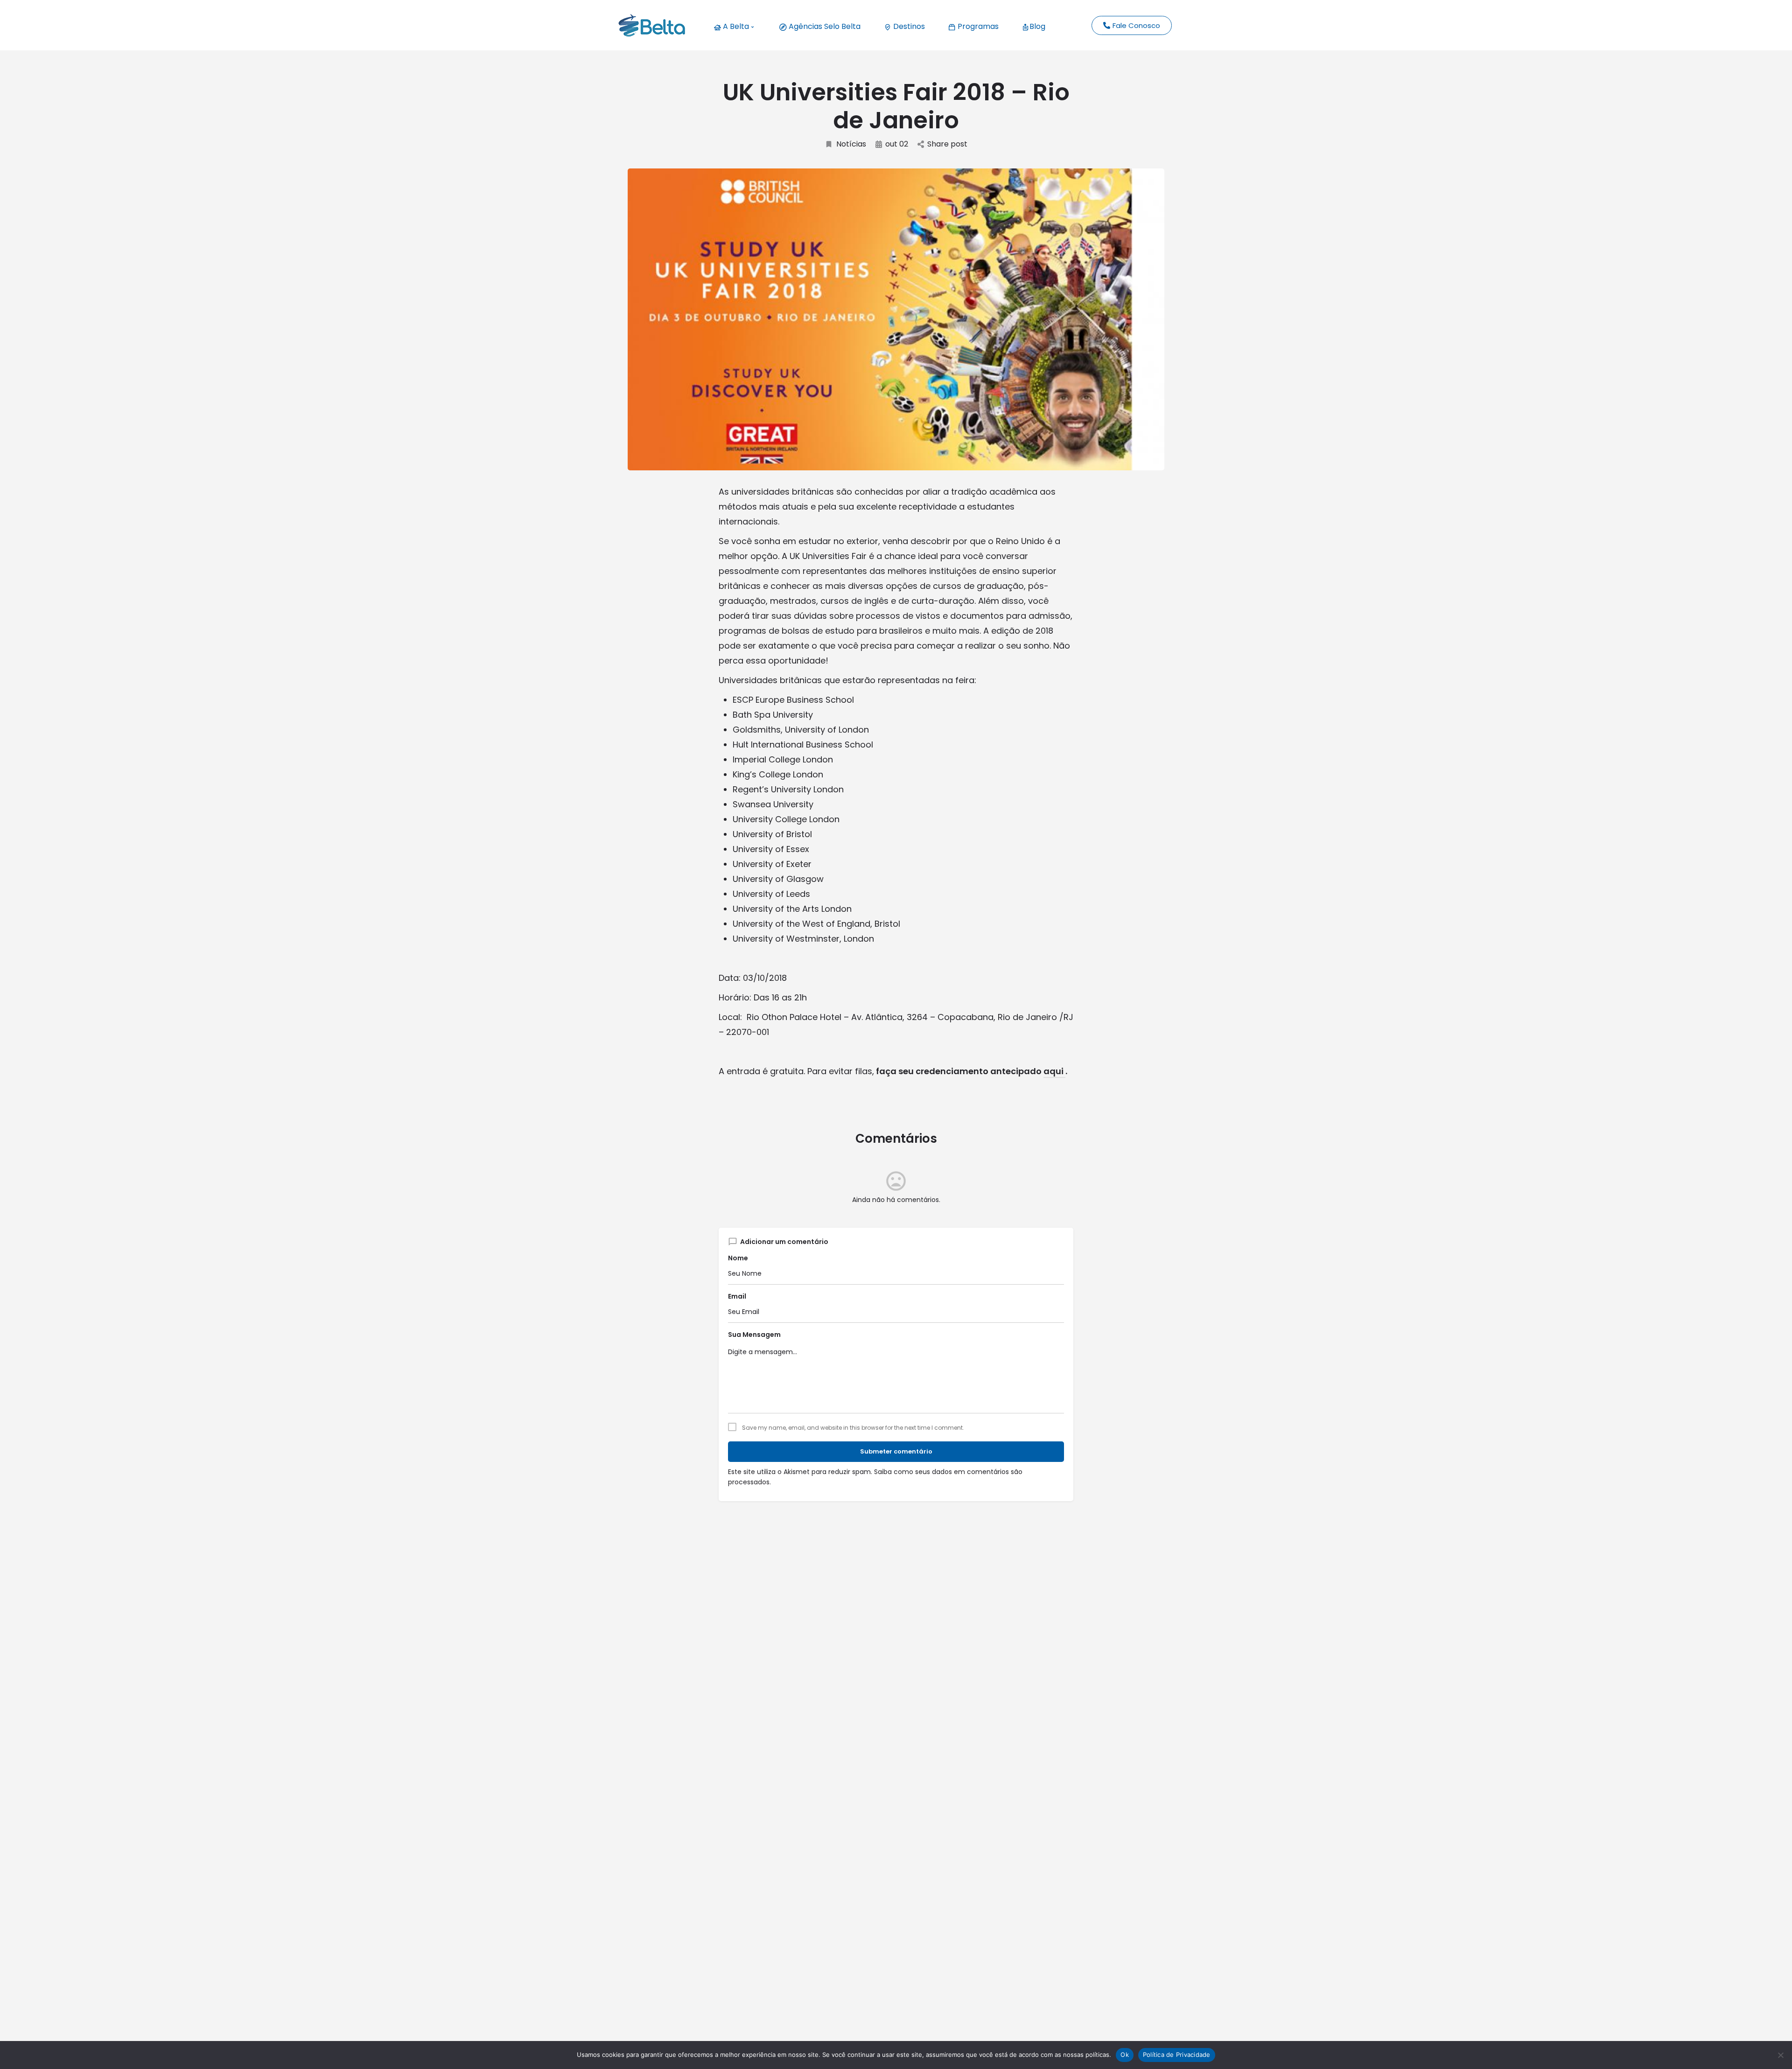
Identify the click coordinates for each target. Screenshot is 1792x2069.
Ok (1125, 2055)
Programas (977, 26)
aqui (1054, 1071)
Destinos (908, 26)
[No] (1780, 2055)
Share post (947, 144)
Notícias (851, 144)
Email (737, 1296)
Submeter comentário (896, 1451)
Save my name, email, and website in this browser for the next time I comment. (853, 1428)
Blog (1037, 26)
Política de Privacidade (1177, 2055)
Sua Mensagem (754, 1335)
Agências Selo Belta (824, 26)
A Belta (735, 26)
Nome (738, 1258)
